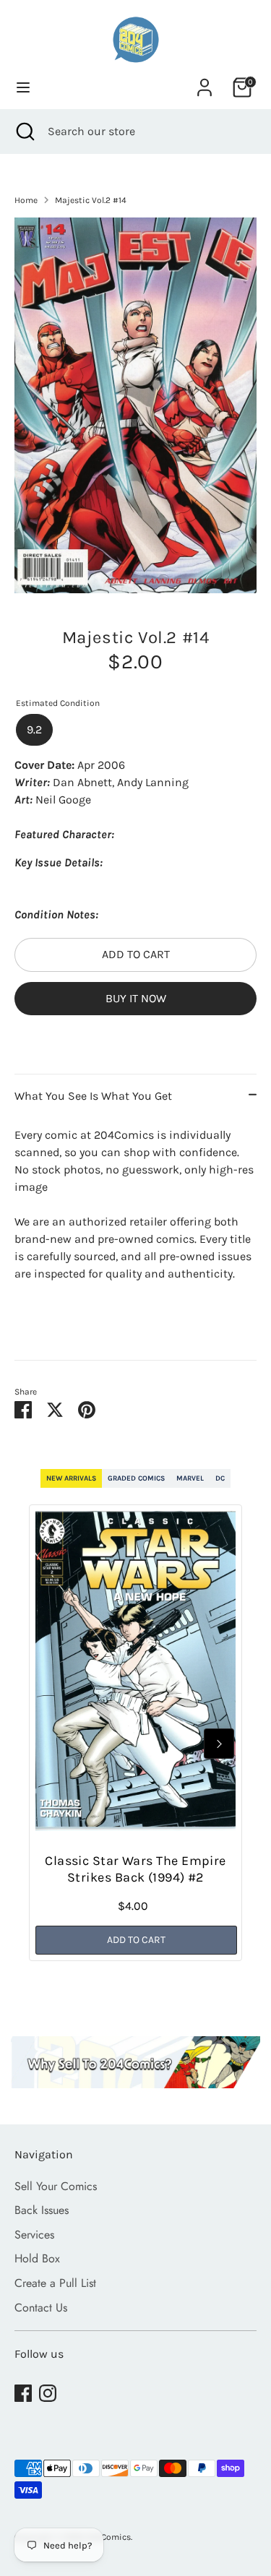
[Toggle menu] (23, 87)
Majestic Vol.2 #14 (91, 200)
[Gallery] (135, 405)
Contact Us (41, 2308)
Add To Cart (136, 1940)
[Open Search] (24, 132)
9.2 (34, 729)
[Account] (205, 81)
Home (26, 200)
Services (34, 2235)
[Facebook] (23, 2393)
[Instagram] (48, 2393)
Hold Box (37, 2258)
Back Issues (42, 2210)
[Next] (219, 1744)
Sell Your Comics (56, 2186)
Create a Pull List (55, 2283)
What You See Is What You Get (93, 1096)
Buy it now (136, 998)
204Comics (108, 2537)
